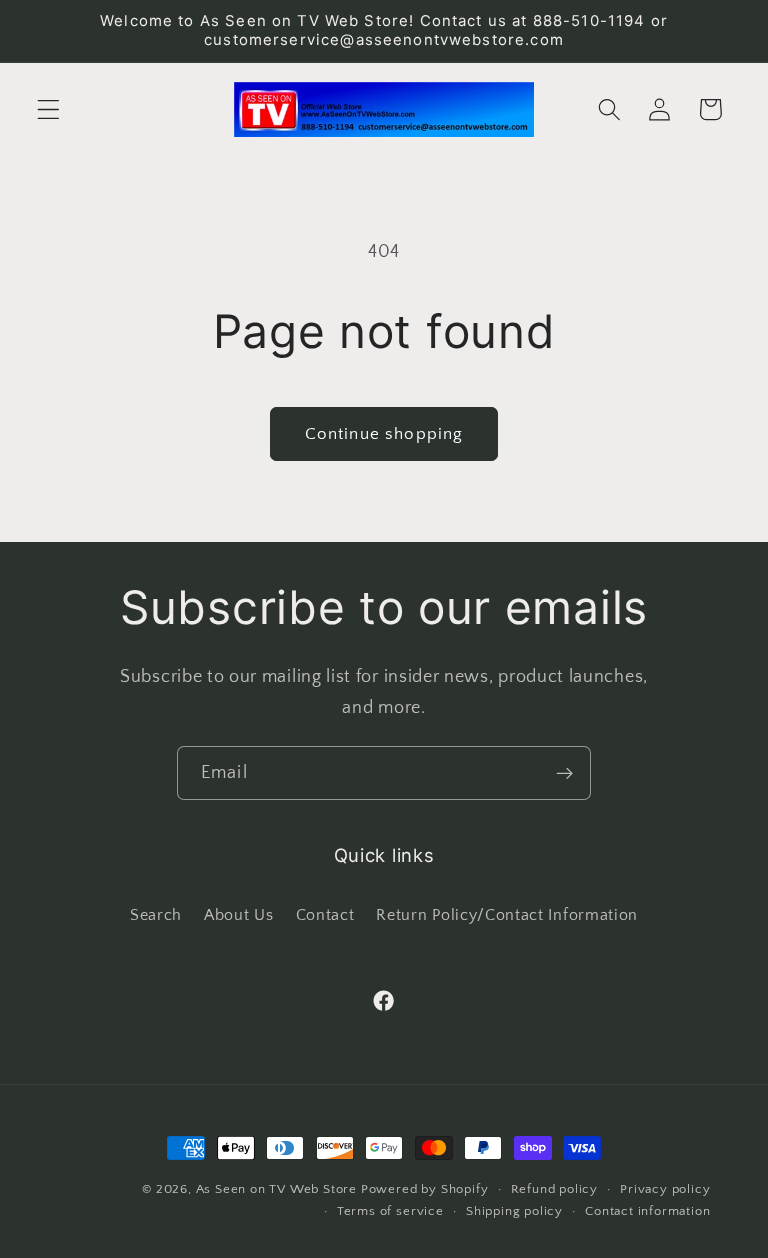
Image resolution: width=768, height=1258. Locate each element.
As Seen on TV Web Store (277, 1189)
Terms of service (390, 1211)
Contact (325, 915)
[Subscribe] (564, 773)
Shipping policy (514, 1211)
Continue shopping (384, 433)
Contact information (647, 1211)
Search (156, 915)
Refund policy (554, 1189)
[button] (48, 109)
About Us (239, 915)
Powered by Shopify (425, 1189)
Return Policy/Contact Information (507, 915)
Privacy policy (665, 1189)
